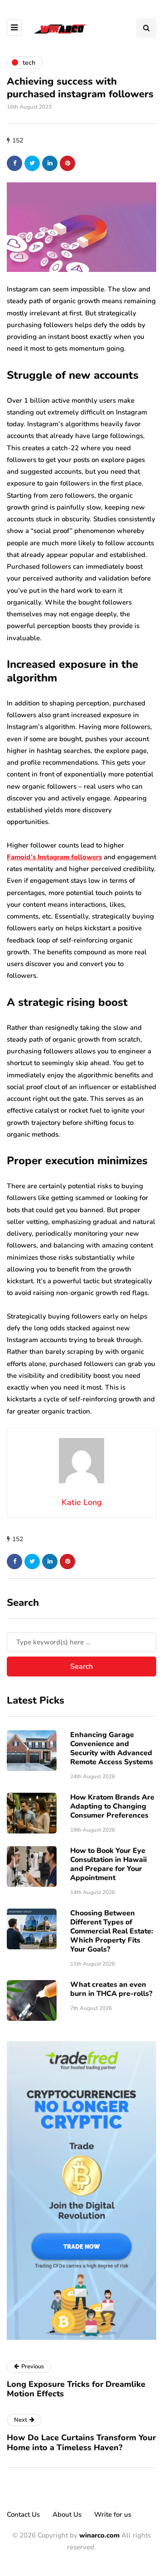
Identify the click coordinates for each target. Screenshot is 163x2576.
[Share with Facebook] (14, 163)
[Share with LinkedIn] (50, 163)
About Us (67, 2514)
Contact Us (23, 2514)
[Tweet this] (32, 163)
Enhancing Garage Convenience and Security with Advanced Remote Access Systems (112, 1748)
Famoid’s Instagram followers (54, 857)
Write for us (113, 2514)
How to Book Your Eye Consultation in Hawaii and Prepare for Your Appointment (108, 1864)
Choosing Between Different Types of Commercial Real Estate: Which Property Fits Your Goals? (112, 1931)
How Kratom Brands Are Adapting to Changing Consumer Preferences (112, 1806)
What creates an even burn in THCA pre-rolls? (111, 1989)
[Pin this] (67, 163)
